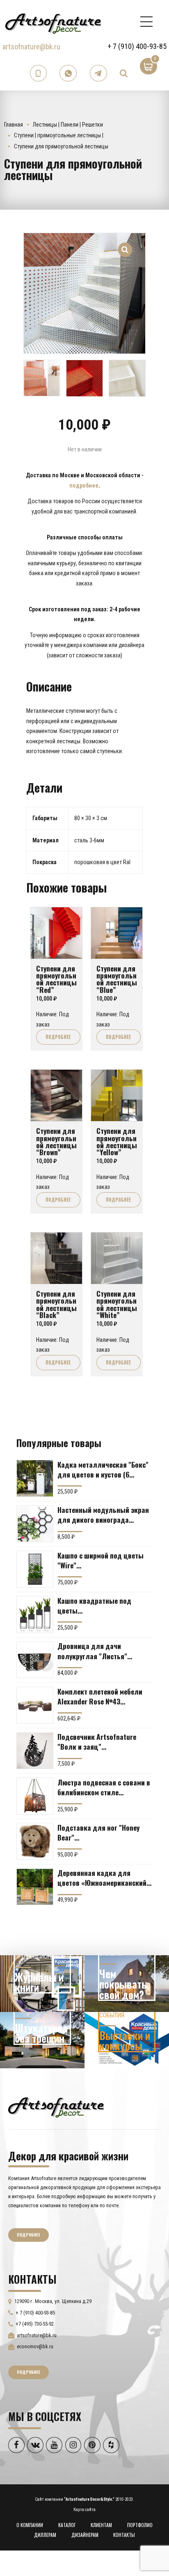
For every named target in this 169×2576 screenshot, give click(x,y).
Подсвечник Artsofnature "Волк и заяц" (97, 1741)
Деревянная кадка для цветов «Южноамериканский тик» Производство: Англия (102, 1878)
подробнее (84, 486)
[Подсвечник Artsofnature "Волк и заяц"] (35, 1751)
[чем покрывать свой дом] (127, 1984)
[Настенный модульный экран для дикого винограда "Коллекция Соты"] (35, 1524)
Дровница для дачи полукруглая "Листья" (92, 1651)
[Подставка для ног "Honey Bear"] (35, 1841)
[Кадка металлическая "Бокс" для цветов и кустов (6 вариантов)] (35, 1478)
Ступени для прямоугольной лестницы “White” (117, 1304)
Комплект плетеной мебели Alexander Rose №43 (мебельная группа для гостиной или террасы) (100, 1696)
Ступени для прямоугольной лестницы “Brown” (56, 1141)
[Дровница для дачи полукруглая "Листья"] (35, 1660)
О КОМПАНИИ (30, 2525)
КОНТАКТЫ (124, 2535)
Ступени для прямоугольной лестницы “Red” (56, 979)
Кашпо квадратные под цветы (94, 1605)
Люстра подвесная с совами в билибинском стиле (104, 1787)
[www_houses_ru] (42, 1984)
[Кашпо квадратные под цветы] (35, 1614)
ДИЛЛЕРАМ (45, 2535)
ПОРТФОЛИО (140, 2525)
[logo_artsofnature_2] (56, 2107)
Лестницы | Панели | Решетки (68, 125)
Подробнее (58, 1037)
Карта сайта (84, 2510)
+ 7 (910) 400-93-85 (137, 46)
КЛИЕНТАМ (101, 2525)
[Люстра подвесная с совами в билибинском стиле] (35, 1796)
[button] (125, 245)
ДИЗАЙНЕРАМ (85, 2535)
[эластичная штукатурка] (42, 2040)
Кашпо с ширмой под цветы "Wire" (100, 1560)
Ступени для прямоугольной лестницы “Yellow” (117, 1141)
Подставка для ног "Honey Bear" (98, 1832)
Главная (14, 125)
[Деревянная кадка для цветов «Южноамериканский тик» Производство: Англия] (35, 1887)
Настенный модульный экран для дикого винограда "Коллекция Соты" (103, 1515)
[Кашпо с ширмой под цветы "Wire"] (35, 1569)
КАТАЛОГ (67, 2525)
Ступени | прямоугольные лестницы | (59, 135)
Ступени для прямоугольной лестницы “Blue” (117, 979)
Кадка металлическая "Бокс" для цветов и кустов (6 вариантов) (103, 1469)
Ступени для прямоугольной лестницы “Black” (56, 1304)
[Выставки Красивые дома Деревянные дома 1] (127, 2040)
